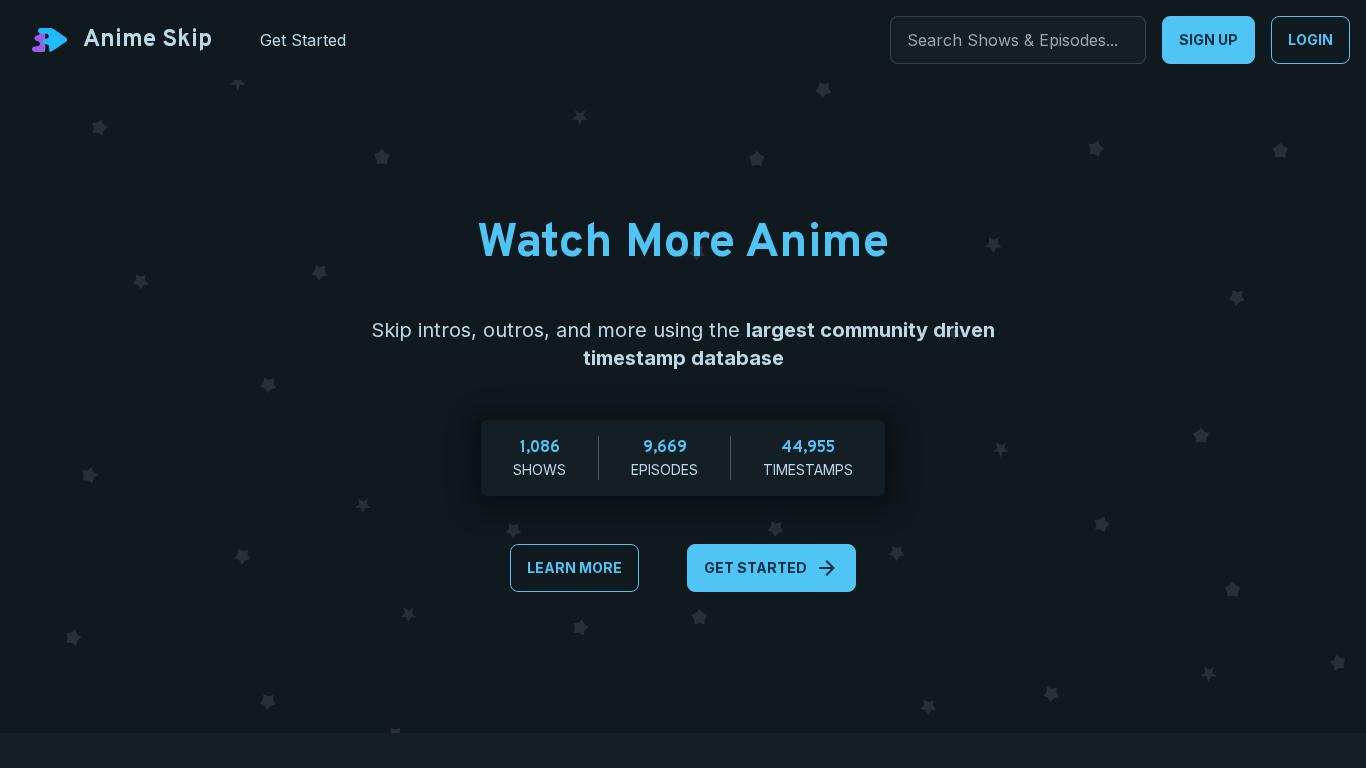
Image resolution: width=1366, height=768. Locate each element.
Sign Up (1208, 39)
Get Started (755, 567)
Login (1310, 39)
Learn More (574, 567)
